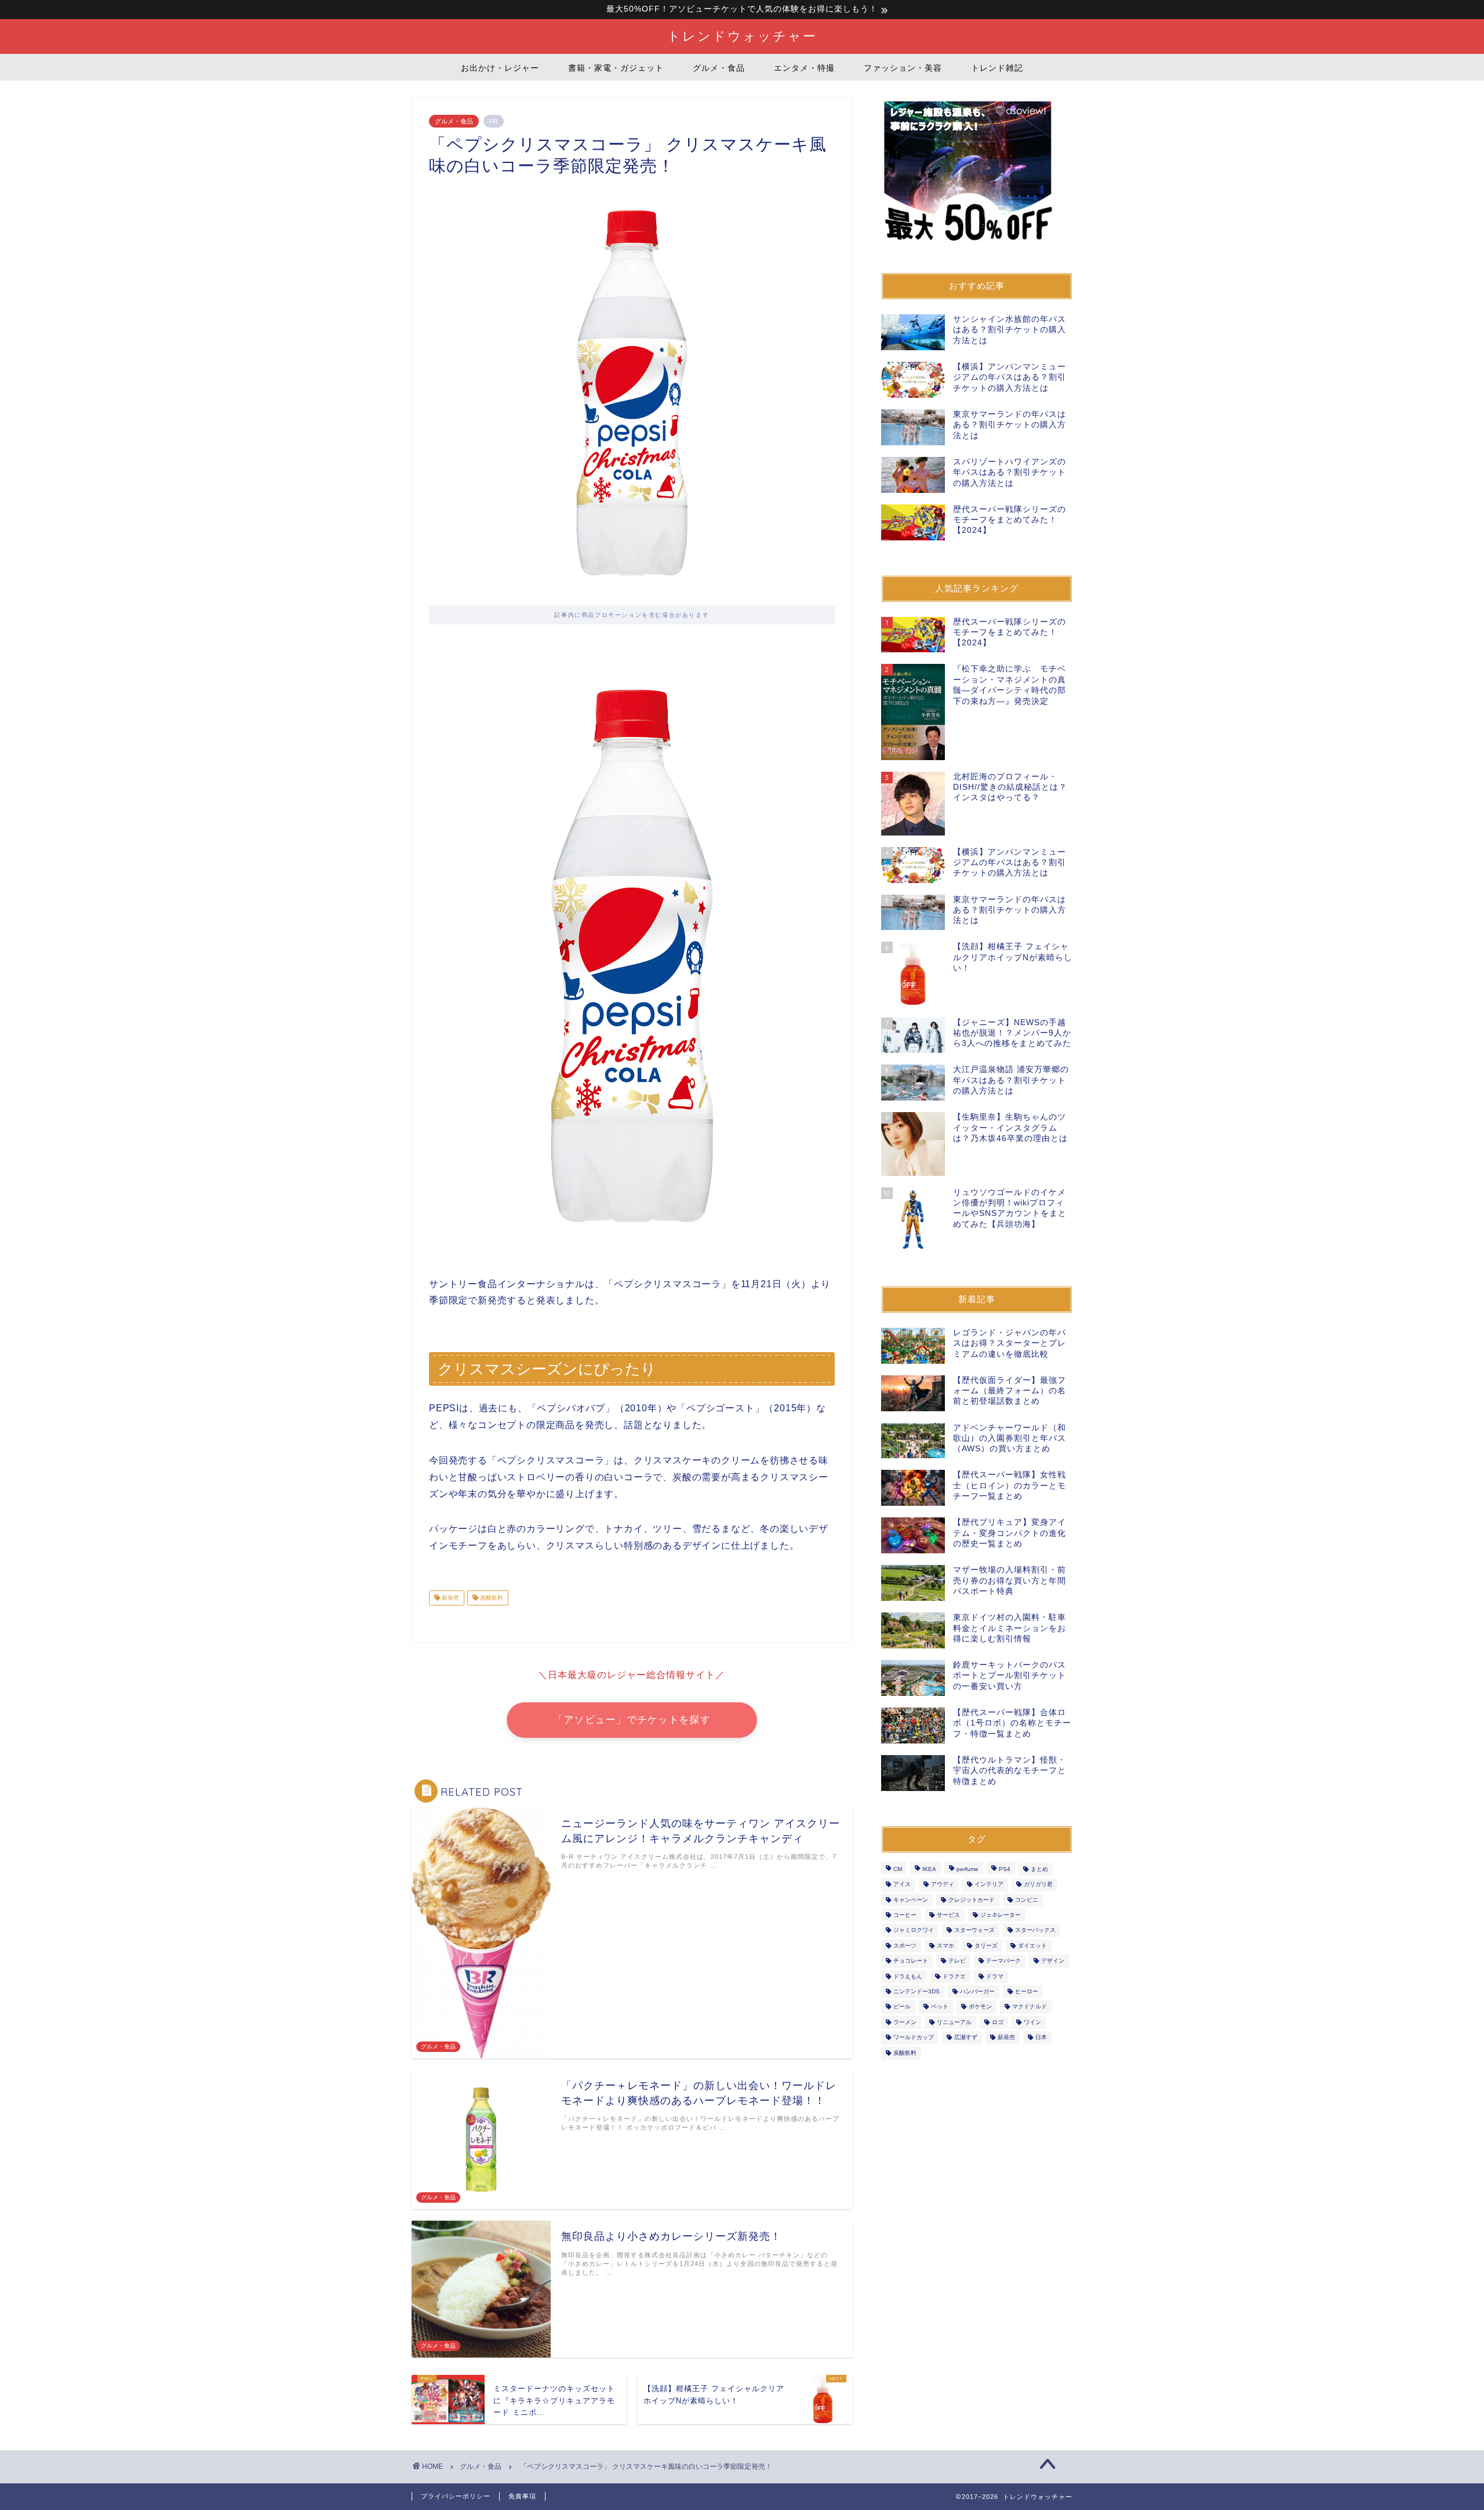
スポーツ (905, 1946)
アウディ (943, 1885)
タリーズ (986, 1946)
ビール (902, 2007)
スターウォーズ (974, 1930)
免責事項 (522, 2496)
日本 (1041, 2038)
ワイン (1032, 2022)
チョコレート (911, 1961)
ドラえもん (908, 1976)
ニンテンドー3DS (916, 1991)
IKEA (929, 1869)
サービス (948, 1915)
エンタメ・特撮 (804, 68)
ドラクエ (954, 1976)
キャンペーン (911, 1900)
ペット (940, 2007)
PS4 (1005, 1869)
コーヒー (905, 1915)
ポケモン (980, 2007)
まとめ (1039, 1869)
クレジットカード (972, 1900)
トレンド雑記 (997, 68)
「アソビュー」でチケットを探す (632, 1720)
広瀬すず (966, 2038)
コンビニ (1027, 1900)
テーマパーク (1003, 1961)
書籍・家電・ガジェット (616, 68)
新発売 (450, 1598)
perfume (967, 1869)
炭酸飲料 (491, 1598)
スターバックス (1035, 1930)
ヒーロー (1027, 1991)
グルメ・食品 (719, 68)
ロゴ (998, 2022)
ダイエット (1032, 1946)
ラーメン (905, 2022)
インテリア (989, 1885)
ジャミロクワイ (914, 1930)
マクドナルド (1030, 2007)
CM (898, 1869)
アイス (902, 1885)
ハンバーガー (977, 1991)
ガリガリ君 (1038, 1885)
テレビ (957, 1961)
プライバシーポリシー (456, 2496)
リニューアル (954, 2022)
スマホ (945, 1946)
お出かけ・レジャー (500, 68)
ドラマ (995, 1976)
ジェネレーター (1001, 1915)
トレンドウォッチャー (742, 36)
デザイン (1053, 1961)
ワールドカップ (914, 2038)
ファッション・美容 (903, 68)
